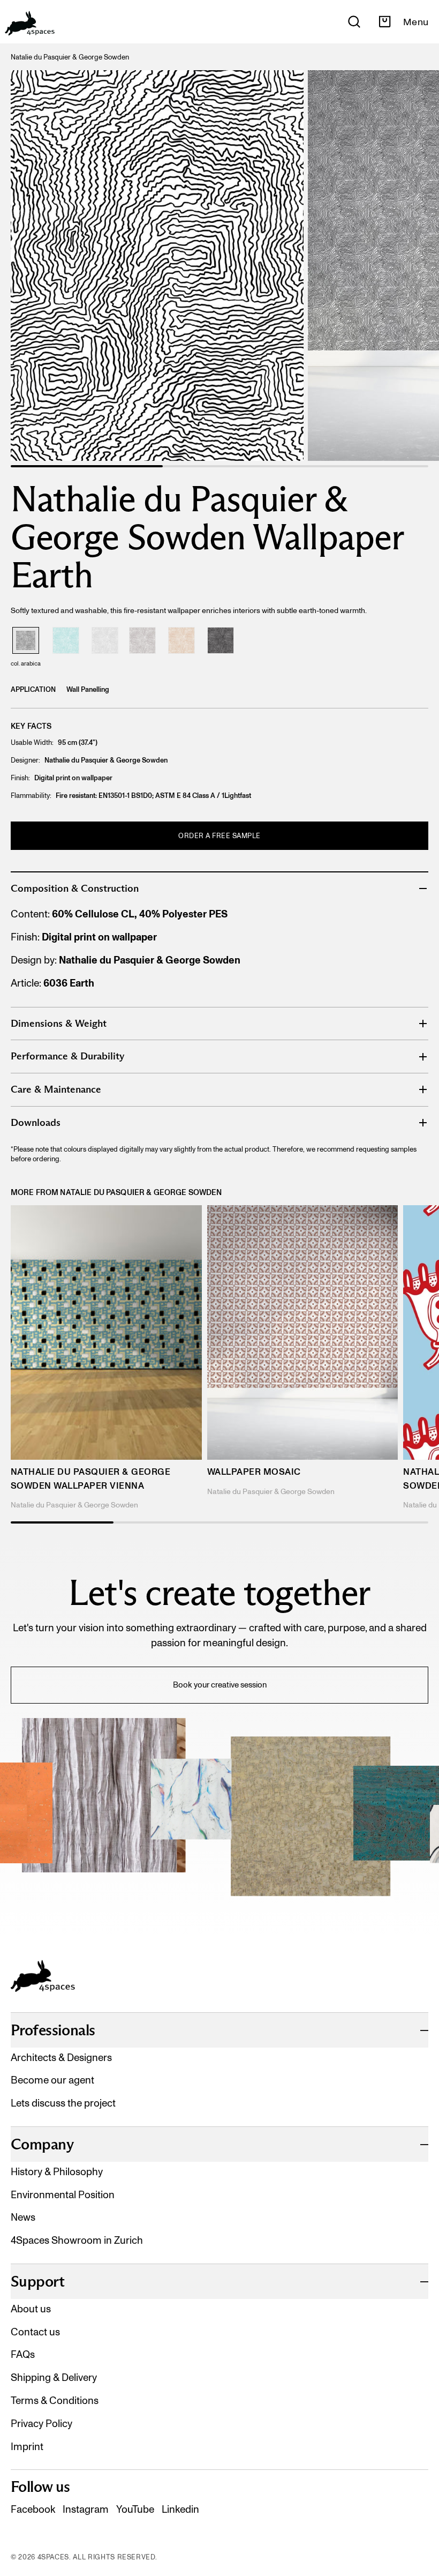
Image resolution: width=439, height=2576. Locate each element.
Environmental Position (63, 2195)
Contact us (35, 2332)
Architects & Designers (61, 2058)
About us (31, 2309)
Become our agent (52, 2080)
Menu (416, 22)
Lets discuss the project (63, 2103)
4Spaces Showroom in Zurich (77, 2240)
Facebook (33, 2509)
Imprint (27, 2447)
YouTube (135, 2509)
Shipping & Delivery (54, 2377)
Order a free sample (219, 836)
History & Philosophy (57, 2172)
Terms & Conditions (55, 2400)
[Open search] (354, 22)
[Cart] (385, 22)
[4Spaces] (29, 22)
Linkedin (180, 2509)
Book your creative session (220, 1685)
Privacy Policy (41, 2424)
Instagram (86, 2509)
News (23, 2217)
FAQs (23, 2354)
